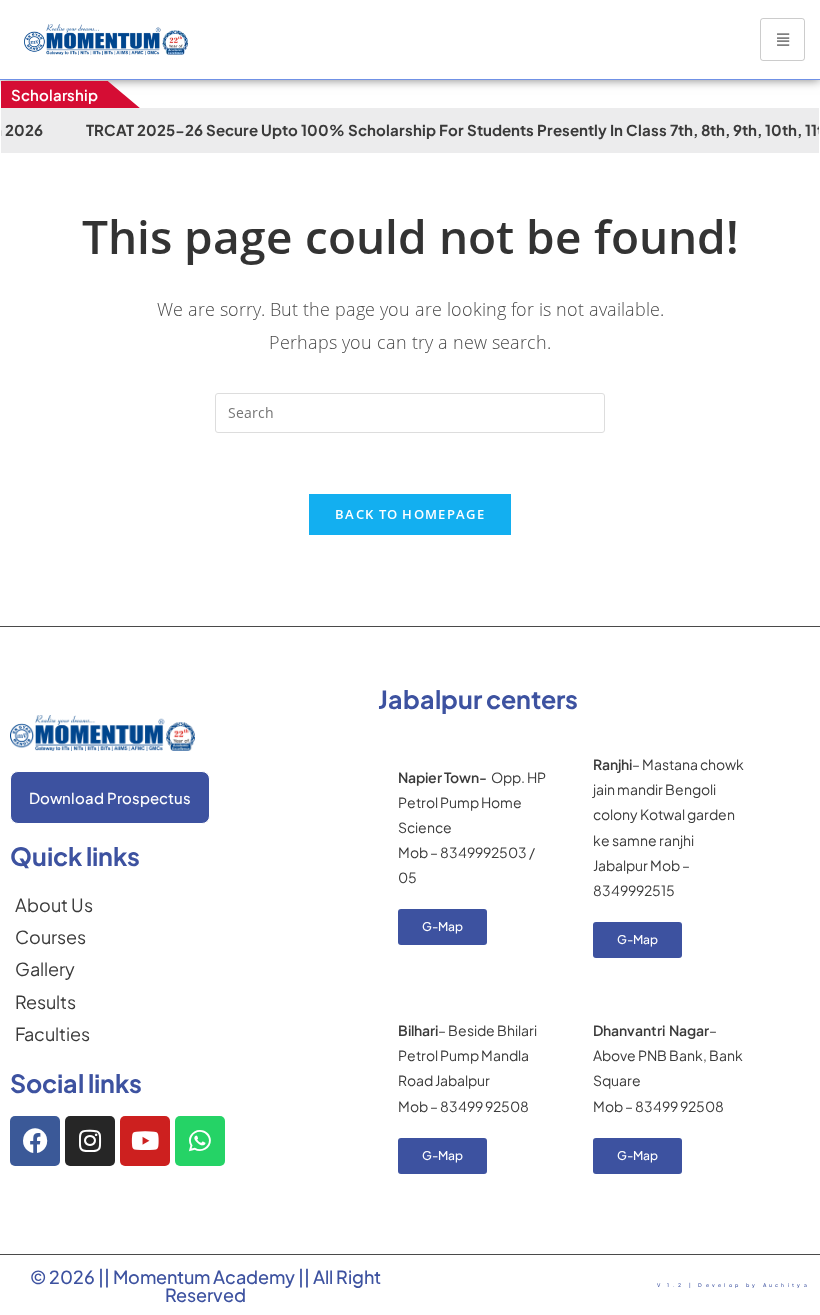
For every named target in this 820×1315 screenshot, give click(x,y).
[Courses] (54, 937)
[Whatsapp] (200, 1141)
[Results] (54, 1002)
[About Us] (54, 905)
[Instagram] (90, 1141)
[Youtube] (145, 1141)
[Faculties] (54, 1034)
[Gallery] (54, 969)
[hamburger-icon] (782, 39)
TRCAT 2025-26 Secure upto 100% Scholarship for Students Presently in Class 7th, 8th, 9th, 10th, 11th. (425, 129)
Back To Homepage (410, 514)
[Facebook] (35, 1141)
